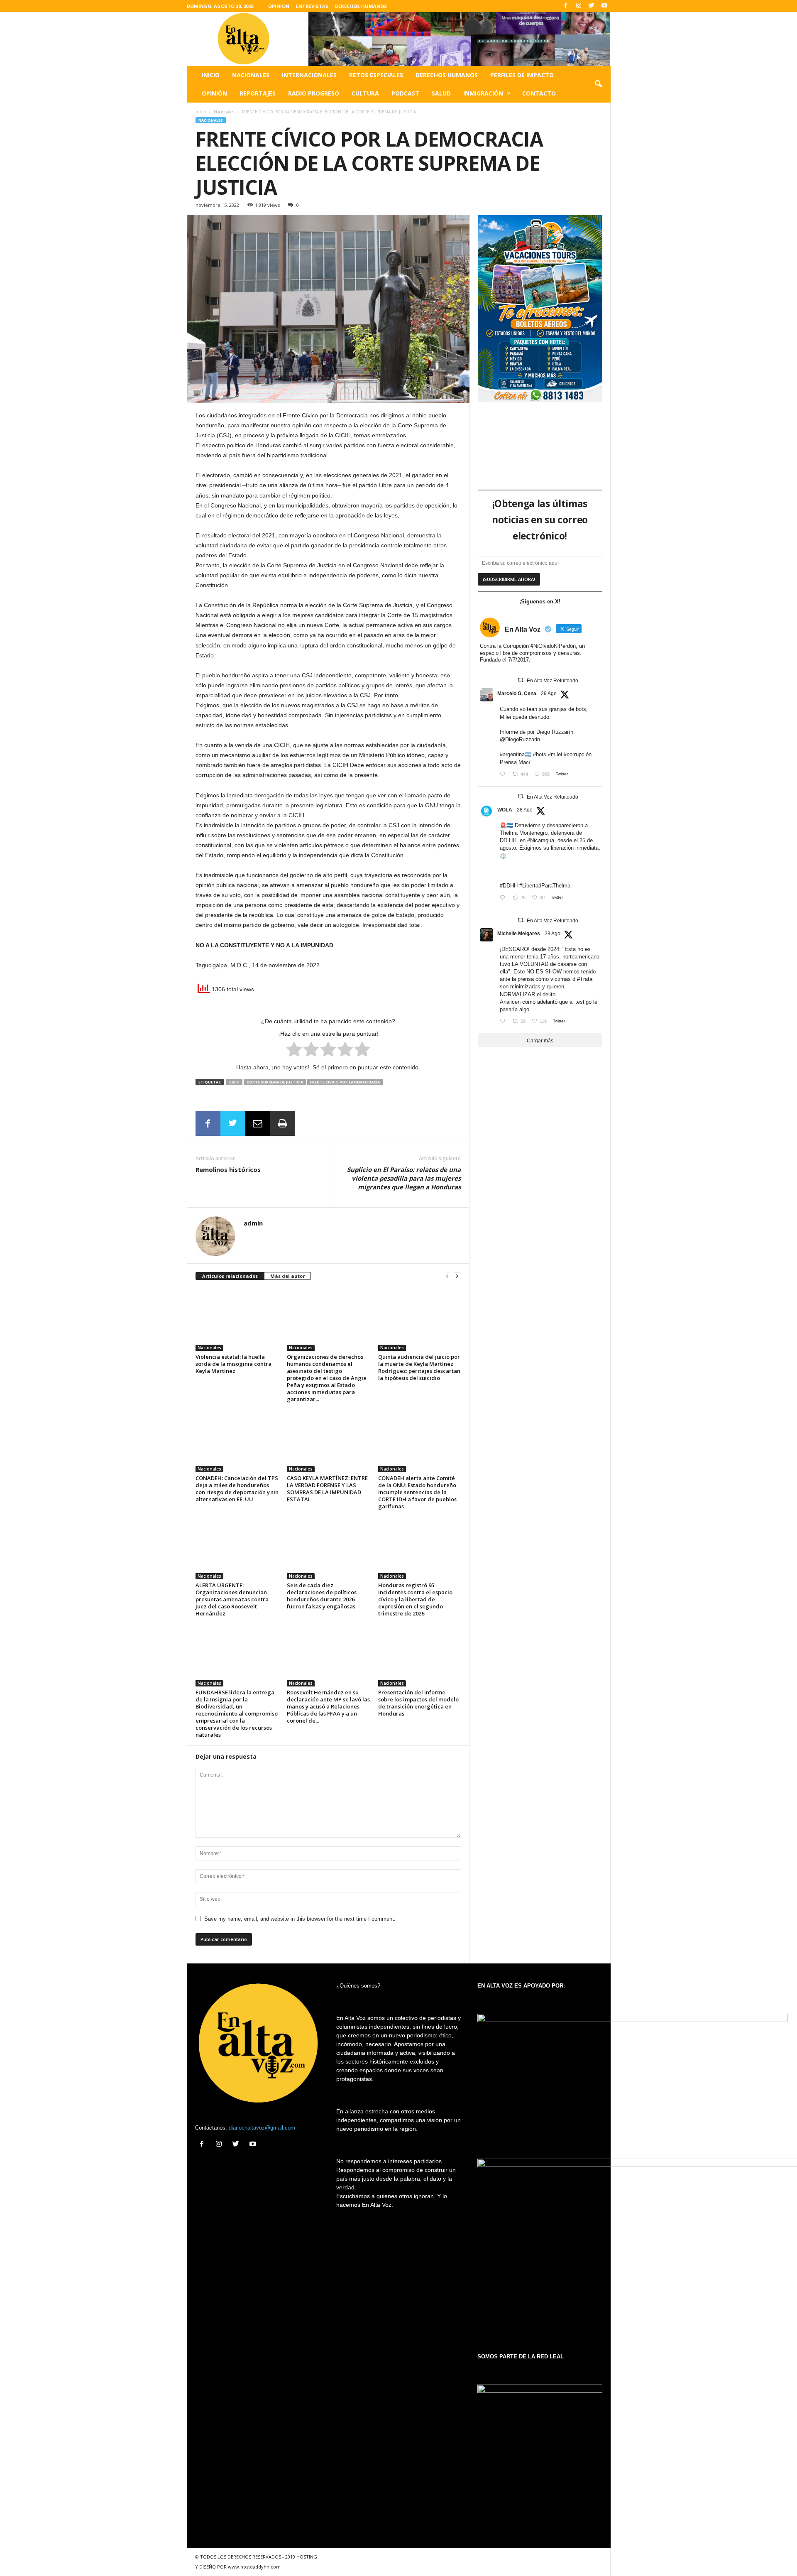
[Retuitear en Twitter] (521, 680)
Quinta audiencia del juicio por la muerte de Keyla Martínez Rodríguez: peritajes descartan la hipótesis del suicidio (419, 1367)
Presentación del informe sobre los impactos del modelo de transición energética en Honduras (418, 1703)
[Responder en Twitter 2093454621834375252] (504, 898)
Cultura (365, 93)
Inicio (211, 75)
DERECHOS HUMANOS (361, 6)
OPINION (279, 6)
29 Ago (549, 694)
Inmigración (483, 93)
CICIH (234, 1082)
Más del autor (287, 1276)
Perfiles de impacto (522, 75)
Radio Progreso (314, 93)
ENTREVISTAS (312, 6)
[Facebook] (566, 6)
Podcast (405, 93)
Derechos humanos (447, 75)
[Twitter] (592, 6)
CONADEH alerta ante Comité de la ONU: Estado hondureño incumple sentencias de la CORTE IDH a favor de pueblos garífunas (417, 1492)
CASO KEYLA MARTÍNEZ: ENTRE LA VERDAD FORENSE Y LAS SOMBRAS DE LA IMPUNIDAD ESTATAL (327, 1489)
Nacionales (251, 75)
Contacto (539, 93)
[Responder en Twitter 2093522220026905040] (504, 775)
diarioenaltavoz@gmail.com (262, 2128)
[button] (598, 84)
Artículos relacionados (230, 1276)
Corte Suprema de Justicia (275, 1082)
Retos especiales (376, 75)
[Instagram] (579, 6)
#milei (555, 754)
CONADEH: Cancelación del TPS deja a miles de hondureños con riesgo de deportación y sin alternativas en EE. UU (237, 1489)
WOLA (505, 810)
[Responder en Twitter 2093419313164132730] (504, 1022)
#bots (540, 754)
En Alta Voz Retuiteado (553, 681)
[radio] (294, 1051)
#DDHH (509, 886)
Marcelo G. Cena (517, 694)
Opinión (214, 93)
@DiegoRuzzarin (520, 739)
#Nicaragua (541, 840)
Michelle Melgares (519, 934)
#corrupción (578, 754)
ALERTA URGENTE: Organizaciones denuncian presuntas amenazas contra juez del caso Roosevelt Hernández (232, 1599)
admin (253, 1223)
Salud (441, 93)
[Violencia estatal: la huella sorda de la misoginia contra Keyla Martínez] (237, 1320)
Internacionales (309, 75)
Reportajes (258, 93)
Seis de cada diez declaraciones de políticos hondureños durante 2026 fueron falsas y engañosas (322, 1596)
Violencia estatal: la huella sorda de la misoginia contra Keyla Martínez (233, 1364)
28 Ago (525, 810)
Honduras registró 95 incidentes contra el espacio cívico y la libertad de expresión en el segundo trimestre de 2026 (415, 1599)
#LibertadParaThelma (545, 886)
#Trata (585, 979)
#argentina (512, 754)
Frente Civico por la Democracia (345, 1082)
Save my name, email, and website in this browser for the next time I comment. (300, 1919)
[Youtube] (604, 6)
